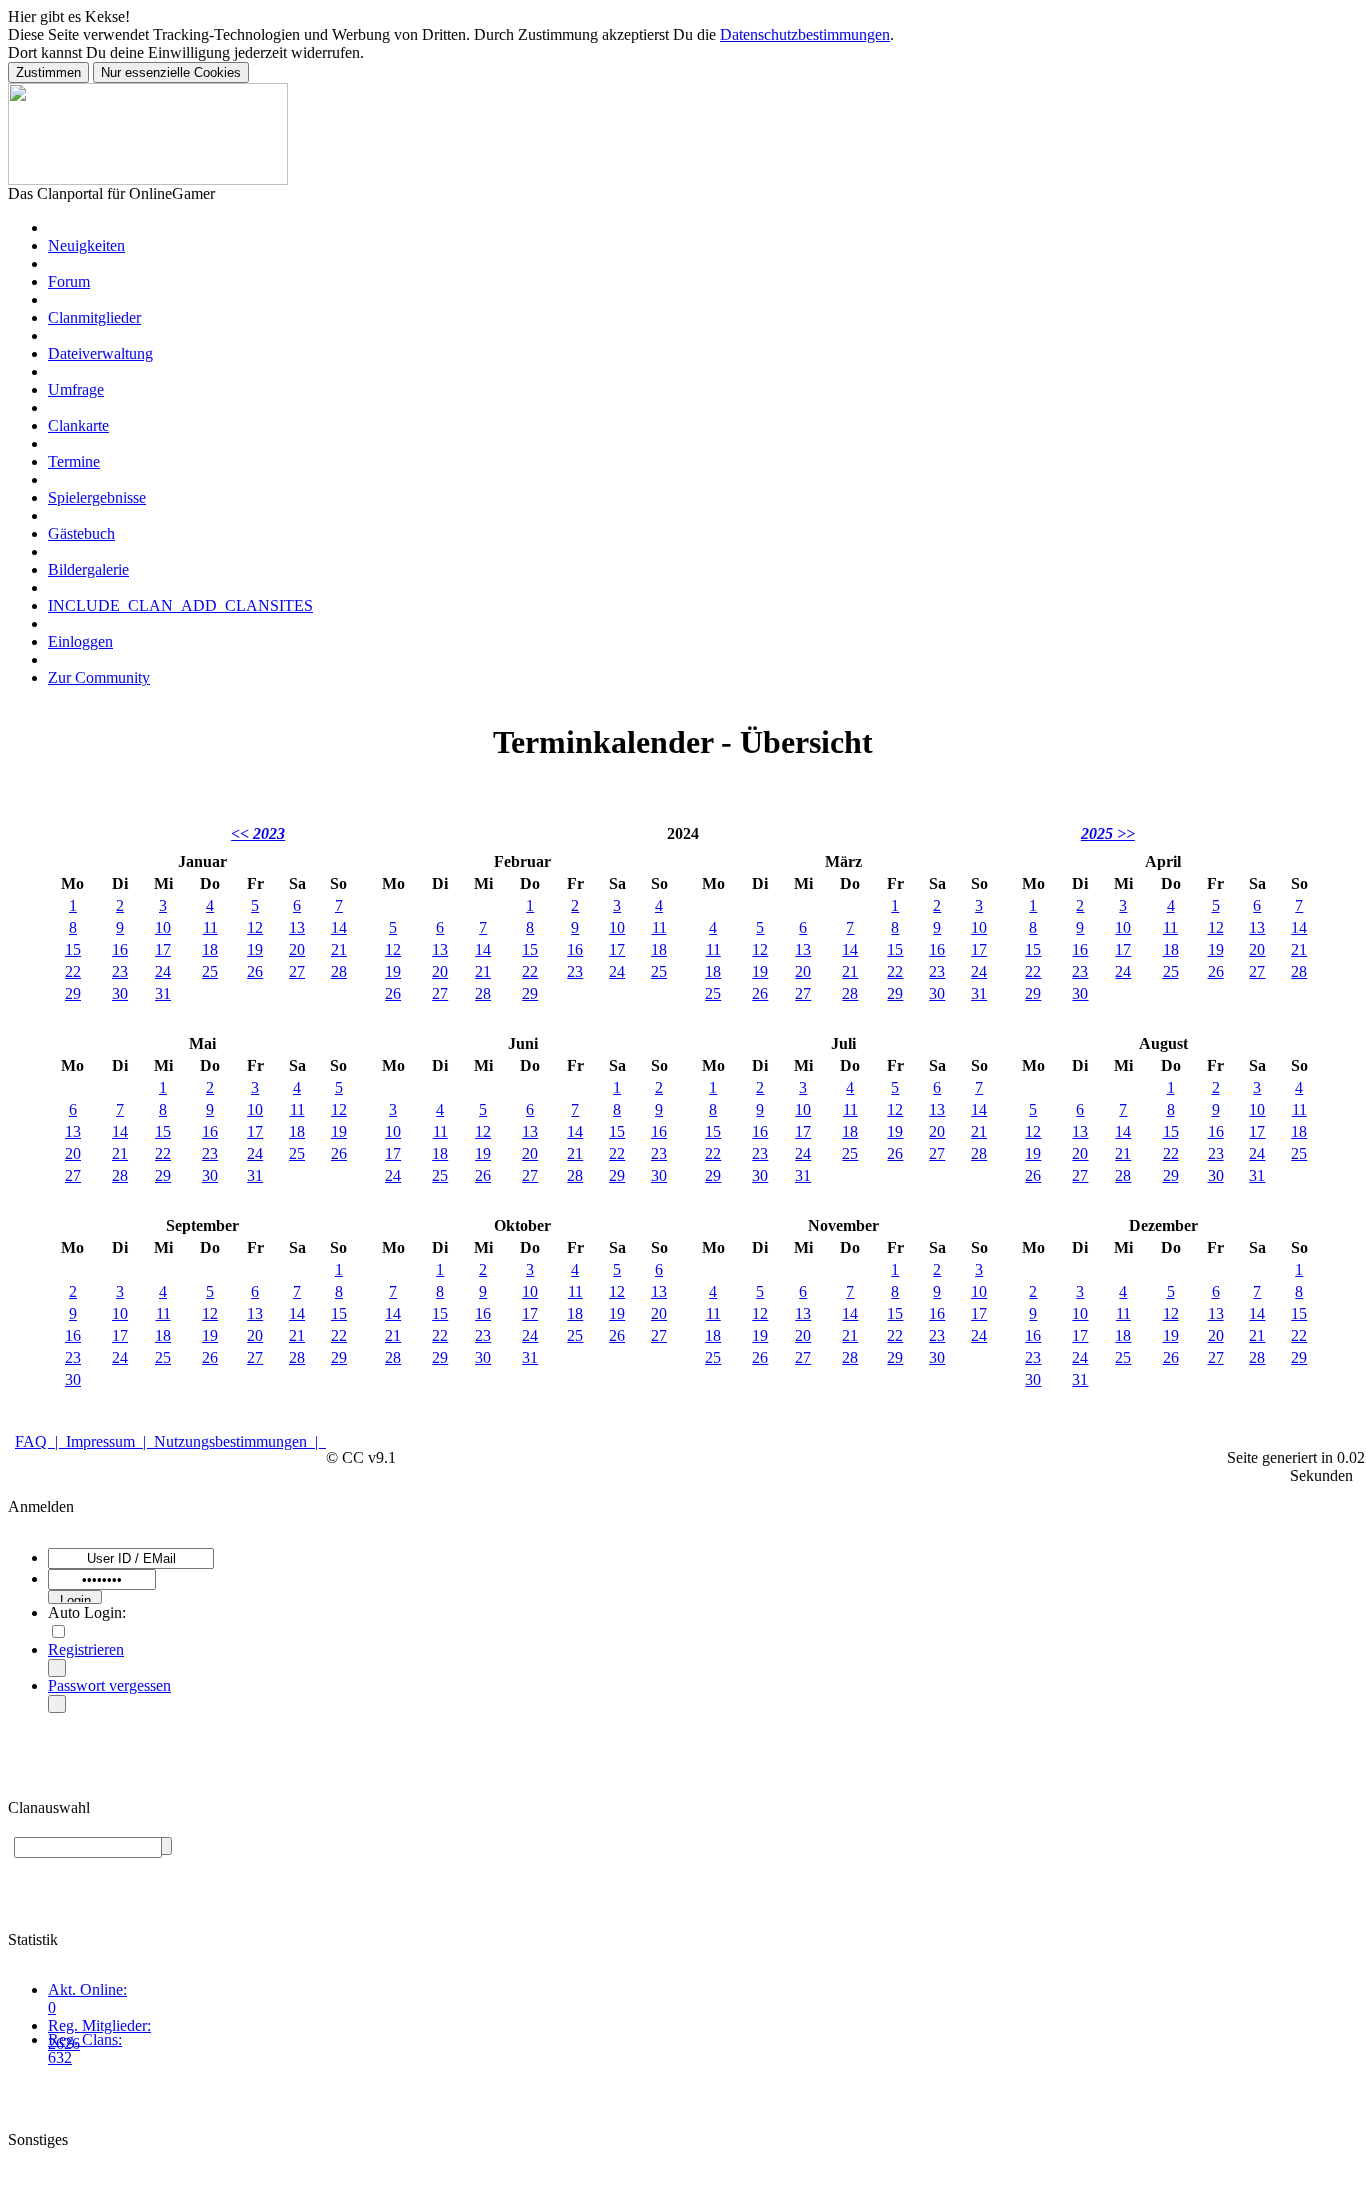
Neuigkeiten (86, 245)
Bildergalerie (88, 569)
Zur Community (99, 677)
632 (60, 2057)
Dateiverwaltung (100, 353)
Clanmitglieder (94, 317)
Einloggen (80, 641)
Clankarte (78, 425)
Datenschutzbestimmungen (805, 34)
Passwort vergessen (109, 1685)
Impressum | (110, 1441)
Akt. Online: (87, 1989)
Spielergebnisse (97, 497)
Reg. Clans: (85, 2039)
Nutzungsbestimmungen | (240, 1441)
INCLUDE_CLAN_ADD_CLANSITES (180, 605)
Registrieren (86, 1649)
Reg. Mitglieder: (99, 2025)
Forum (69, 281)
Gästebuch (81, 533)
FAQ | (40, 1441)
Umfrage (76, 389)
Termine (74, 461)
